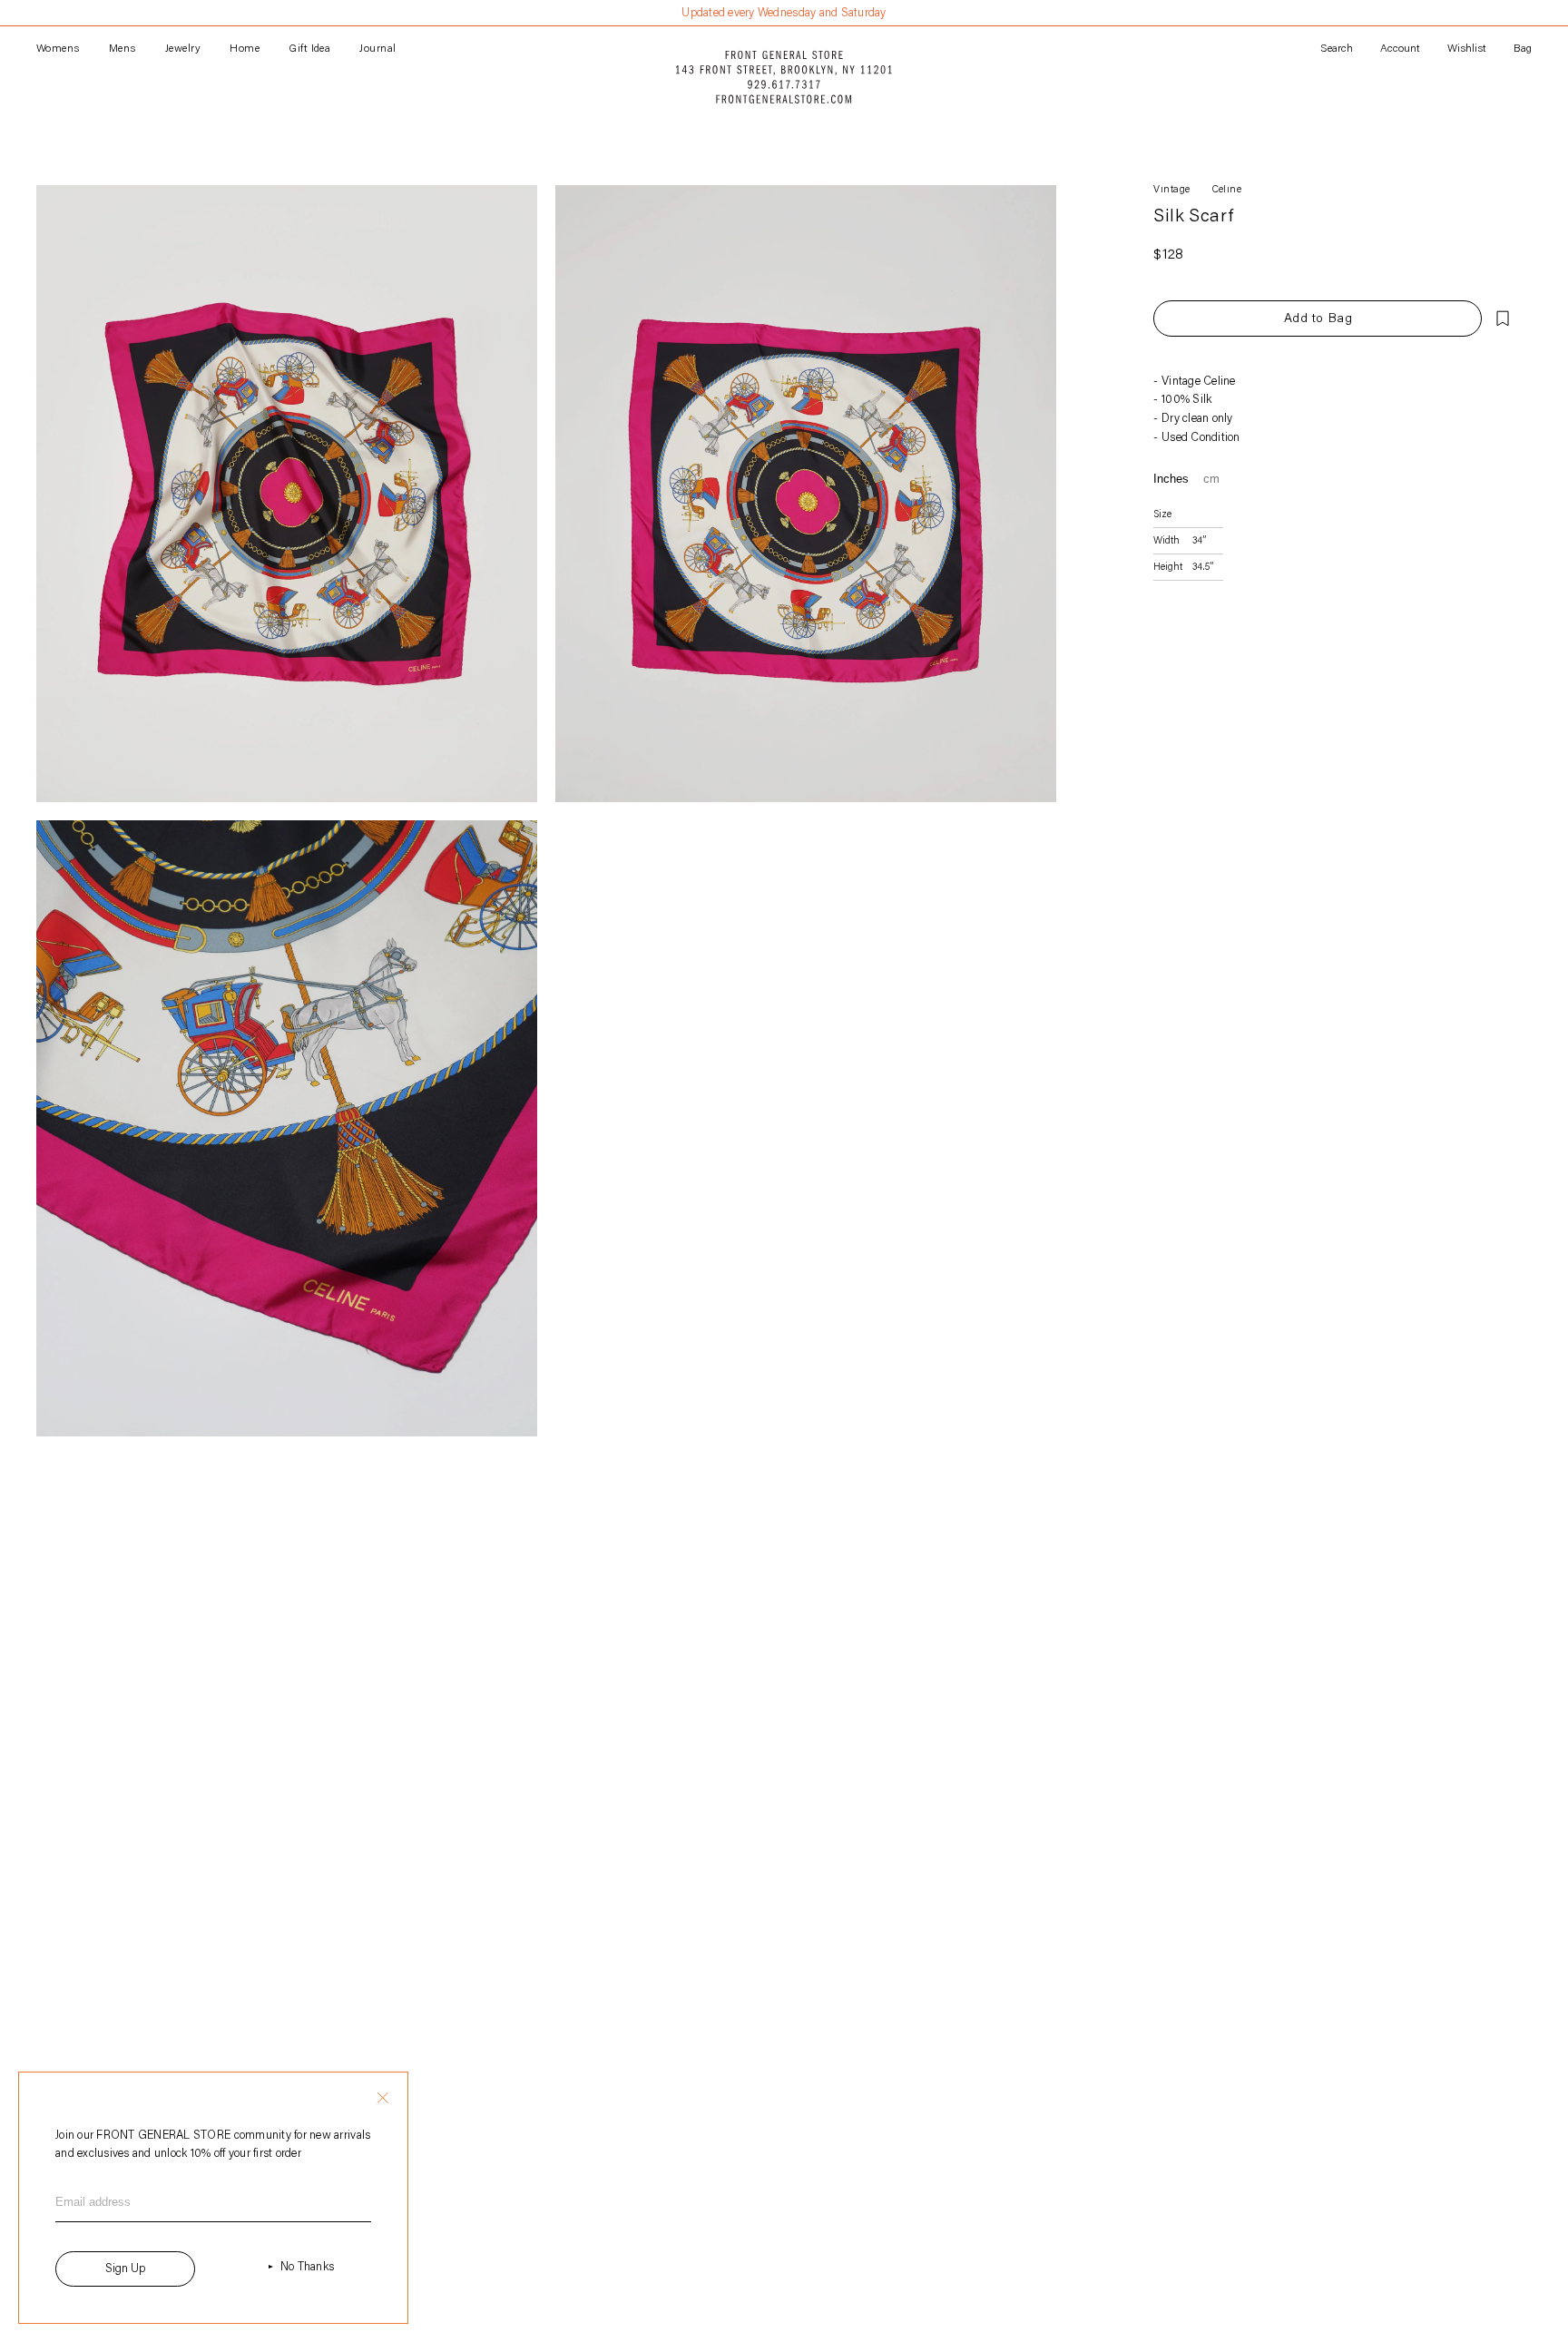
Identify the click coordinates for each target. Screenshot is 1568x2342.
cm (1211, 479)
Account (1400, 49)
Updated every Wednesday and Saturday (784, 13)
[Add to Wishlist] (1503, 318)
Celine (1227, 190)
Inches (1171, 479)
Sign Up (125, 2269)
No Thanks (307, 2267)
